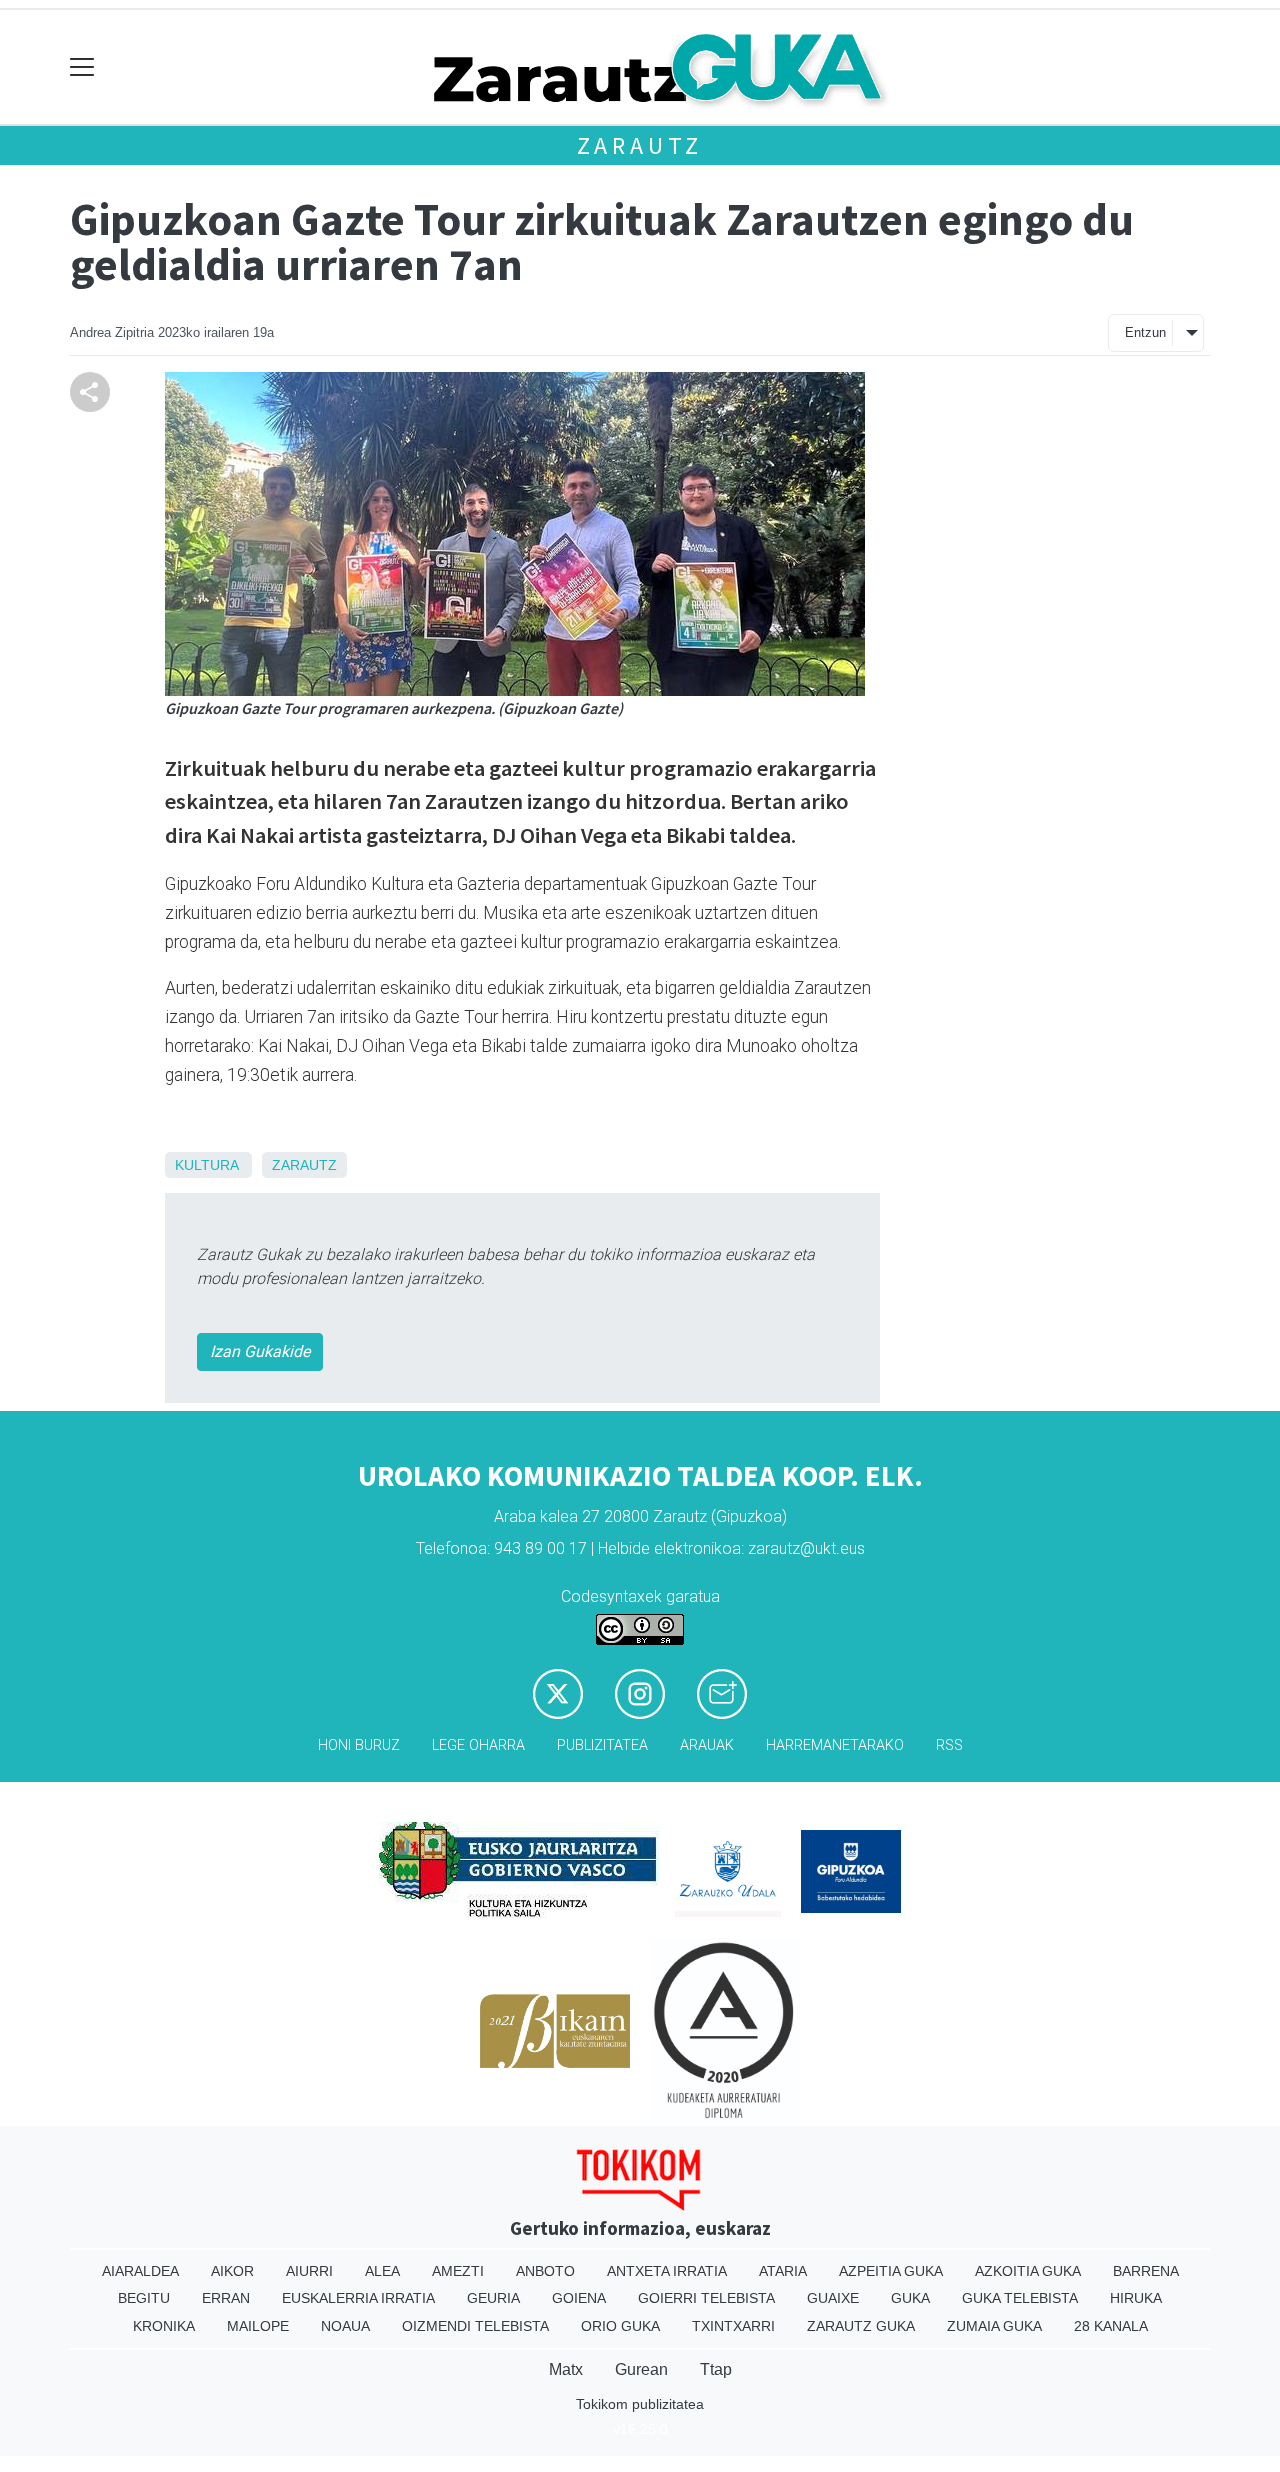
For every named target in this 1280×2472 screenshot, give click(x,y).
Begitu (144, 2298)
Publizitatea (602, 1745)
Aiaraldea (140, 2271)
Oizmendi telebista (475, 2326)
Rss (949, 1745)
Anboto (545, 2271)
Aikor (232, 2271)
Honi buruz (359, 1745)
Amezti (458, 2271)
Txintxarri (733, 2326)
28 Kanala (1111, 2326)
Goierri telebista (706, 2298)
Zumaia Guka (994, 2326)
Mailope (258, 2326)
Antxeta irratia (667, 2271)
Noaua (345, 2326)
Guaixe (833, 2298)
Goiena (579, 2298)
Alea (382, 2271)
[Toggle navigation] (82, 67)
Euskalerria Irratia (358, 2298)
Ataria (783, 2271)
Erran (226, 2298)
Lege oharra (478, 1745)
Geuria (493, 2298)
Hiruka (1136, 2298)
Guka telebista (1020, 2298)
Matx (566, 2369)
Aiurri (309, 2271)
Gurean (641, 2369)
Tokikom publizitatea (640, 2404)
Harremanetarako (835, 1745)
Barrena (1146, 2271)
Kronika (164, 2326)
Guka (910, 2298)
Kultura (206, 1165)
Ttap (716, 2369)
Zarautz (640, 145)
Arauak (707, 1745)
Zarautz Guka (861, 2326)
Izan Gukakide (260, 1351)
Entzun (1145, 332)
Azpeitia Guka (891, 2271)
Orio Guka (620, 2326)
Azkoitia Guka (1028, 2271)
